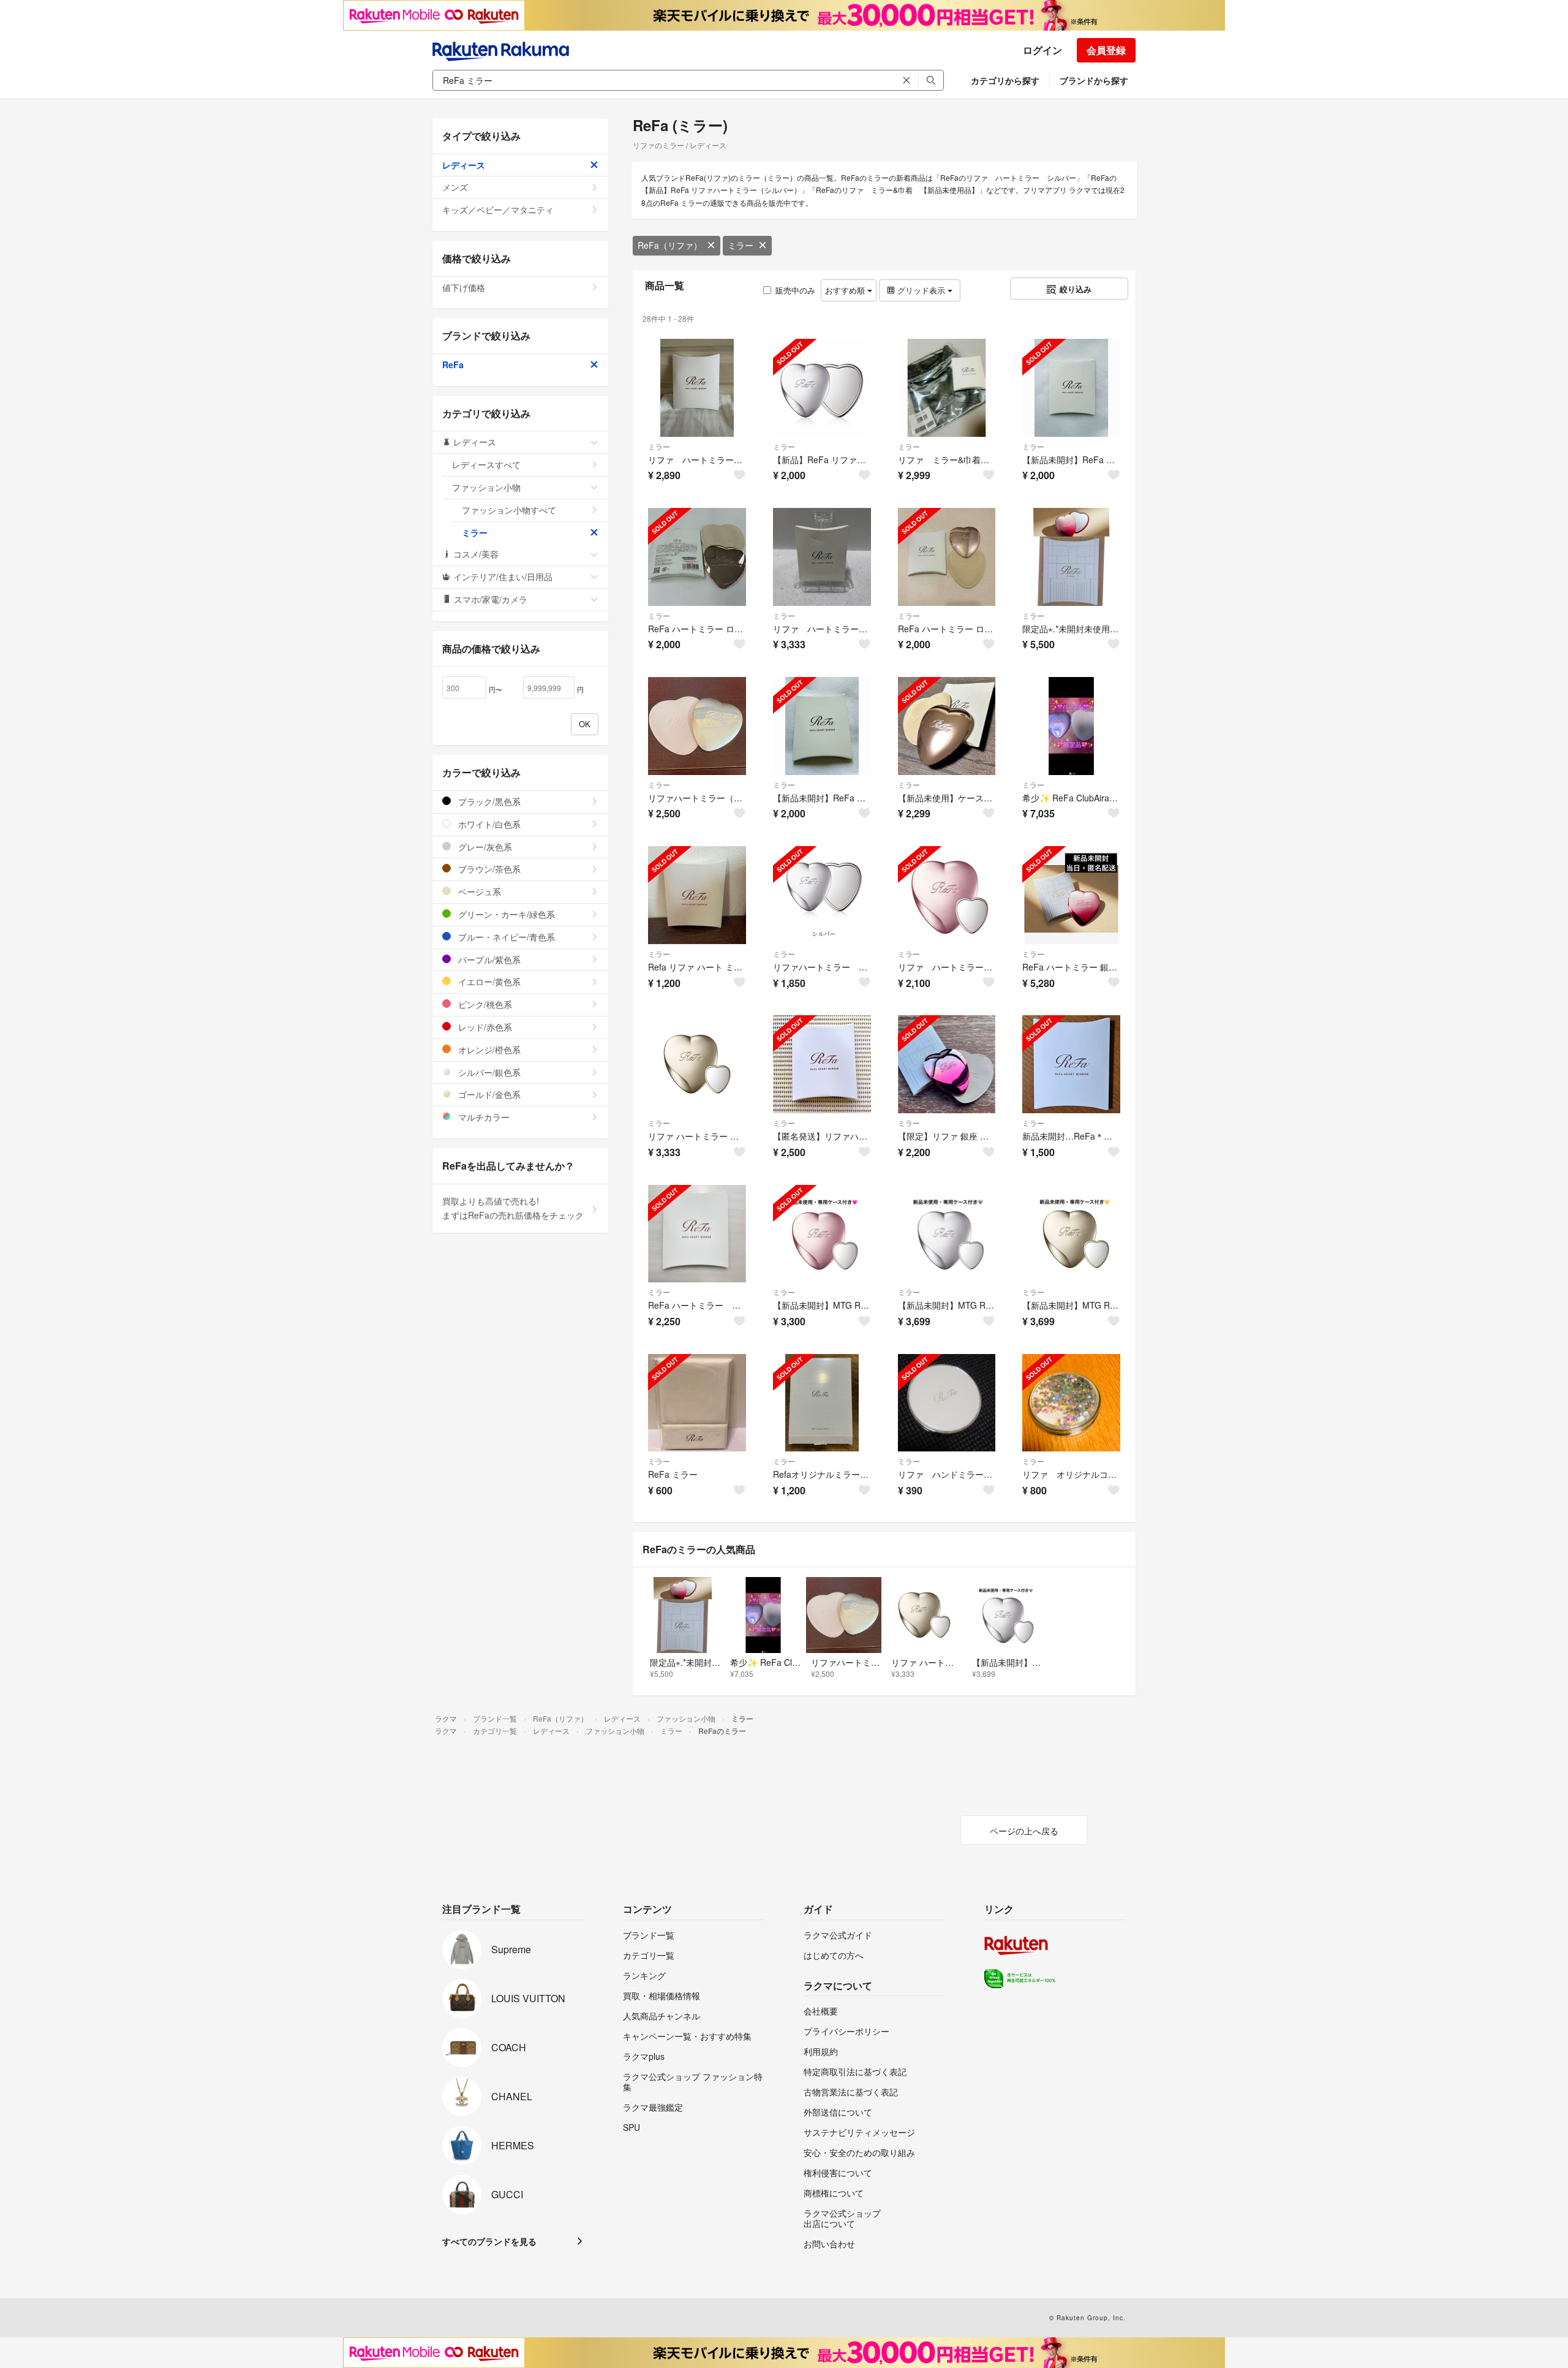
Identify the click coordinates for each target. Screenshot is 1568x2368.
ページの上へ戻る (1024, 1831)
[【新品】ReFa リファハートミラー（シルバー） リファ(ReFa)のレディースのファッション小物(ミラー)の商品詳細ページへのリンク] (822, 388)
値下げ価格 (464, 287)
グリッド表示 (921, 290)
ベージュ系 (478, 891)
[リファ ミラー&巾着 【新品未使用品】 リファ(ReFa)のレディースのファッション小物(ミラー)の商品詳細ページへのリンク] (947, 388)
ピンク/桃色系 (484, 1004)
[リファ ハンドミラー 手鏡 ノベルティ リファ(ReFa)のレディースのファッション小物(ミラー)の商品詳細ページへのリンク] (947, 1403)
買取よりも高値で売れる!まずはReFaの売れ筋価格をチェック (513, 1208)
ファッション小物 (486, 487)
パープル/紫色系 (488, 959)
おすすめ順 (846, 290)
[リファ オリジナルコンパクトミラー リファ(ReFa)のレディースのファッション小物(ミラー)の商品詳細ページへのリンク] (1071, 1403)
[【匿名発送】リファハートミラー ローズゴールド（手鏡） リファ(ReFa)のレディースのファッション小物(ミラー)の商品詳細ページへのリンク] (822, 1064)
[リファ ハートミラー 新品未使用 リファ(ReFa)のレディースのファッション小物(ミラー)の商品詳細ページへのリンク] (947, 895)
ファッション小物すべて (509, 510)
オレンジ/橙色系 (488, 1050)
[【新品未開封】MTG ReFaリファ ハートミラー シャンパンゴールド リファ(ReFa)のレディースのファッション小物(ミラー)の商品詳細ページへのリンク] (1071, 1234)
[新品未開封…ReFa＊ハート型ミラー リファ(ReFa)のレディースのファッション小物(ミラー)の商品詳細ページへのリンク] (1071, 1064)
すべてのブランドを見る (489, 2241)
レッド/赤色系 (484, 1027)
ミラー (741, 245)
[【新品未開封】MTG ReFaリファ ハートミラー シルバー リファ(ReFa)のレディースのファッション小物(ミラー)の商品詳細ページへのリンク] (947, 1234)
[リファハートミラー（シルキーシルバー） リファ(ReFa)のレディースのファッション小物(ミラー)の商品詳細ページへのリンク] (697, 726)
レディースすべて (486, 464)
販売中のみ (795, 290)
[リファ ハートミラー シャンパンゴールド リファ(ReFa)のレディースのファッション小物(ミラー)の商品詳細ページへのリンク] (822, 557)
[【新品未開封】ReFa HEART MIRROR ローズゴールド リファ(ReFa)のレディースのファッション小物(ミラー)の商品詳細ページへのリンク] (1071, 388)
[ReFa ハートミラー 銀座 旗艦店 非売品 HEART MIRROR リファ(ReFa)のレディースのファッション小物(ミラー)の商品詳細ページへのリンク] (1071, 895)
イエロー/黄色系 (488, 982)
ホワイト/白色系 (488, 824)
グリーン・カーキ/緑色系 (505, 914)
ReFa (453, 365)
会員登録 (1106, 50)
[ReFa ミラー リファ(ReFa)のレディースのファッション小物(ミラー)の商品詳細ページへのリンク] (697, 1403)
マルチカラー (483, 1117)
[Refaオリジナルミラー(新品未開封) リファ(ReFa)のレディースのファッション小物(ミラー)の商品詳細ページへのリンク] (822, 1403)
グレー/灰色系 (484, 847)
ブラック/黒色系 (488, 801)
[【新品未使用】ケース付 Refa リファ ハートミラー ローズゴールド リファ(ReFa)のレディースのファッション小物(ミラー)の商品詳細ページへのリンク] (947, 726)
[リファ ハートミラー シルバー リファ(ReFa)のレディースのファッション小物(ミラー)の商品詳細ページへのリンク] (697, 388)
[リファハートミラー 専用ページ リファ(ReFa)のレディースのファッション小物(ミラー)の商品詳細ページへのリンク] (822, 895)
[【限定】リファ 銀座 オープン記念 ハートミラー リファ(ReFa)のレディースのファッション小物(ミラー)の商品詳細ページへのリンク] (947, 1064)
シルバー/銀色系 (488, 1072)
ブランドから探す (1094, 80)
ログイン (1042, 50)
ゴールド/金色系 (488, 1094)
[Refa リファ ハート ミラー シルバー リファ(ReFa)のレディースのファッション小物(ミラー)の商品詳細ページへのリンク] (697, 895)
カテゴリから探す (1005, 80)
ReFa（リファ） (670, 245)
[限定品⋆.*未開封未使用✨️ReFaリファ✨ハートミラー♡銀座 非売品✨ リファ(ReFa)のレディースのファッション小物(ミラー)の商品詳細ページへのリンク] (1071, 557)
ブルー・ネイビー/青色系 (505, 937)
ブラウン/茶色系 (488, 869)
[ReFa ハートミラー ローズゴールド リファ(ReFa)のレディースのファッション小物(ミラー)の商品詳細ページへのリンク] (697, 557)
